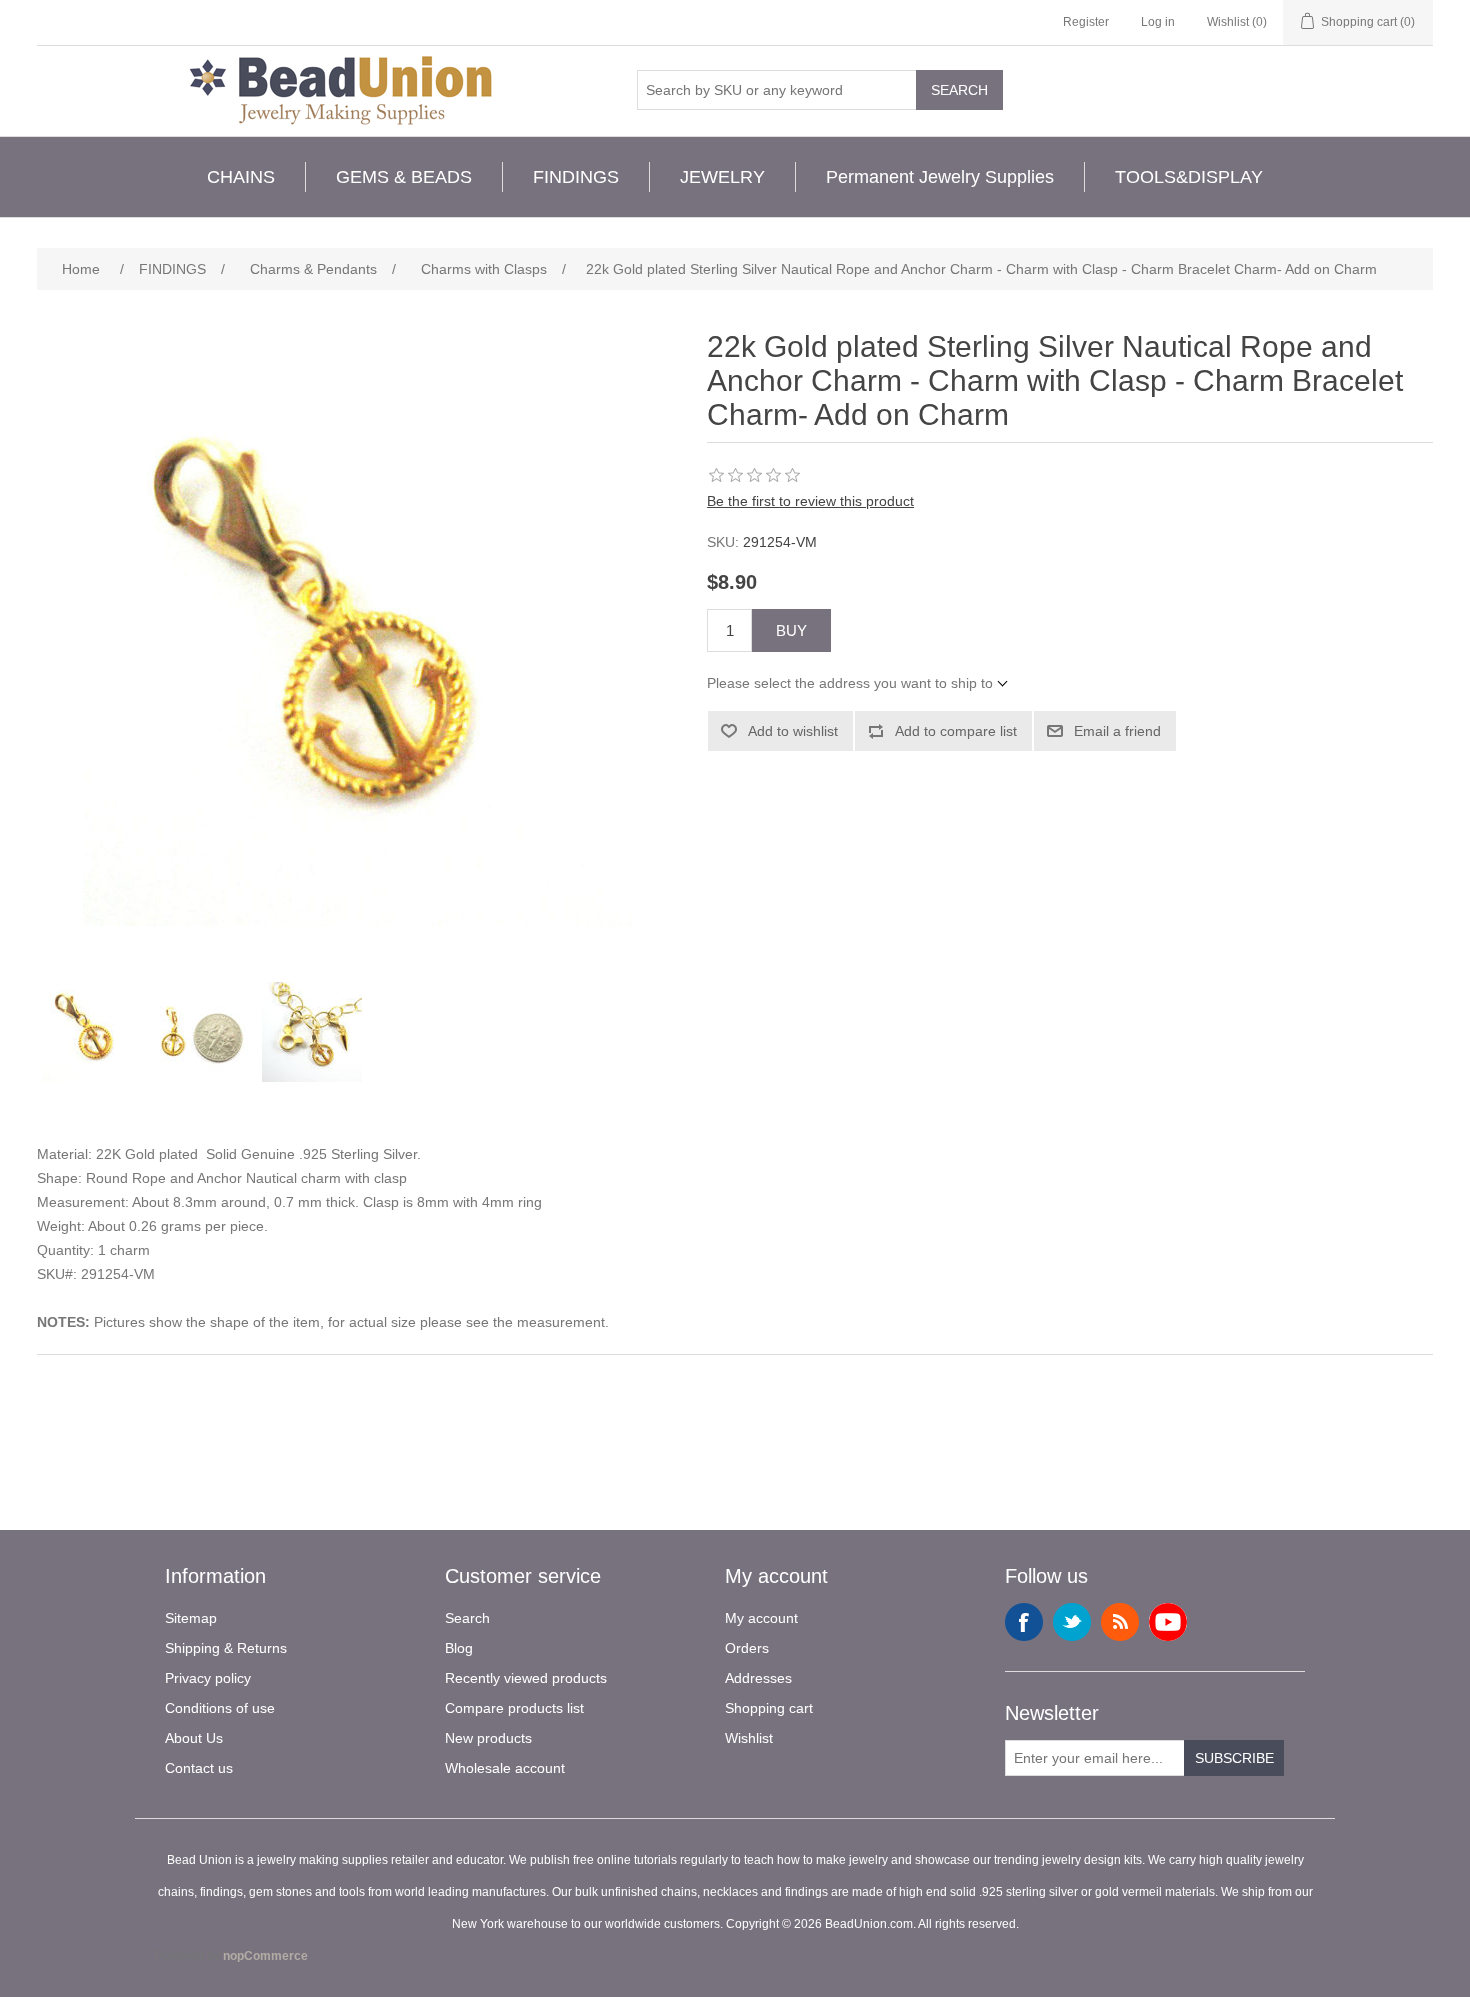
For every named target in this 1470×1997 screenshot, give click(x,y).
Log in (1158, 22)
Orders (747, 1648)
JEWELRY (722, 177)
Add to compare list (956, 731)
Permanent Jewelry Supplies (940, 177)
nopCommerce (265, 1956)
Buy (791, 630)
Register (1086, 22)
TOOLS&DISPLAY (1189, 177)
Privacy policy (208, 1678)
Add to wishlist (793, 731)
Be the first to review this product (810, 501)
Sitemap (191, 1618)
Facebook (1024, 1622)
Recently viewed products (526, 1678)
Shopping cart (769, 1708)
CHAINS (241, 177)
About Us (194, 1738)
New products (488, 1738)
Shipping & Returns (226, 1648)
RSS (1120, 1622)
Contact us (199, 1768)
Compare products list (514, 1708)
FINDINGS (576, 177)
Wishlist (749, 1738)
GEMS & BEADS (404, 177)
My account (761, 1618)
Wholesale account (505, 1768)
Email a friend (1117, 731)
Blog (459, 1648)
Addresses (758, 1678)
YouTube (1168, 1622)
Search (959, 90)
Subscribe (1234, 1758)
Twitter (1072, 1622)
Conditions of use (220, 1708)
